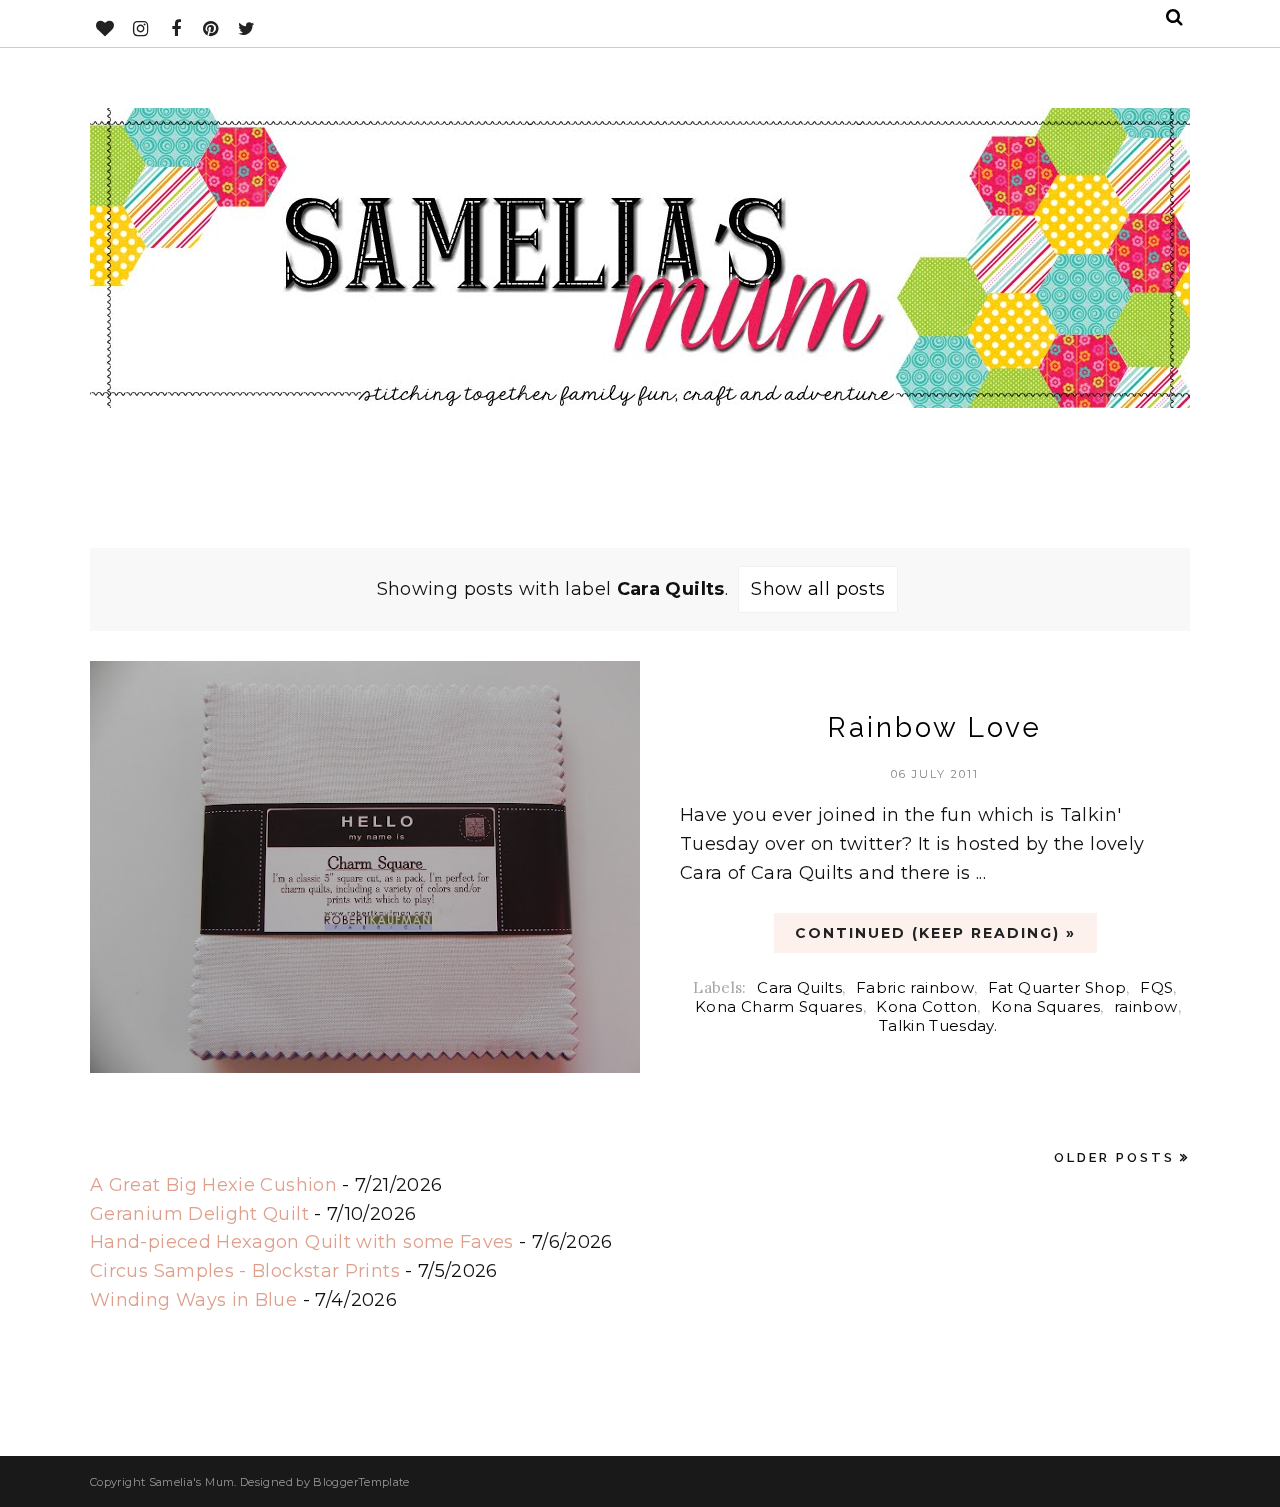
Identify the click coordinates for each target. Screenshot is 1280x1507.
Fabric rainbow (915, 987)
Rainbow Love (935, 727)
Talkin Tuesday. (938, 1025)
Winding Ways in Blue (193, 1300)
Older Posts (1114, 1157)
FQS (1156, 987)
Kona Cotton (926, 1006)
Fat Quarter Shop (1057, 987)
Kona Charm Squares (778, 1006)
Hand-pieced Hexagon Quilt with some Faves (302, 1242)
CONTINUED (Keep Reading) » (935, 933)
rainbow (1146, 1006)
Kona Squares (1045, 1006)
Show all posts (818, 589)
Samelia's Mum (192, 1482)
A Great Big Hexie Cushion (213, 1185)
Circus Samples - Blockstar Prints (245, 1271)
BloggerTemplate (361, 1482)
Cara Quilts (799, 987)
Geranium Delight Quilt (199, 1214)
